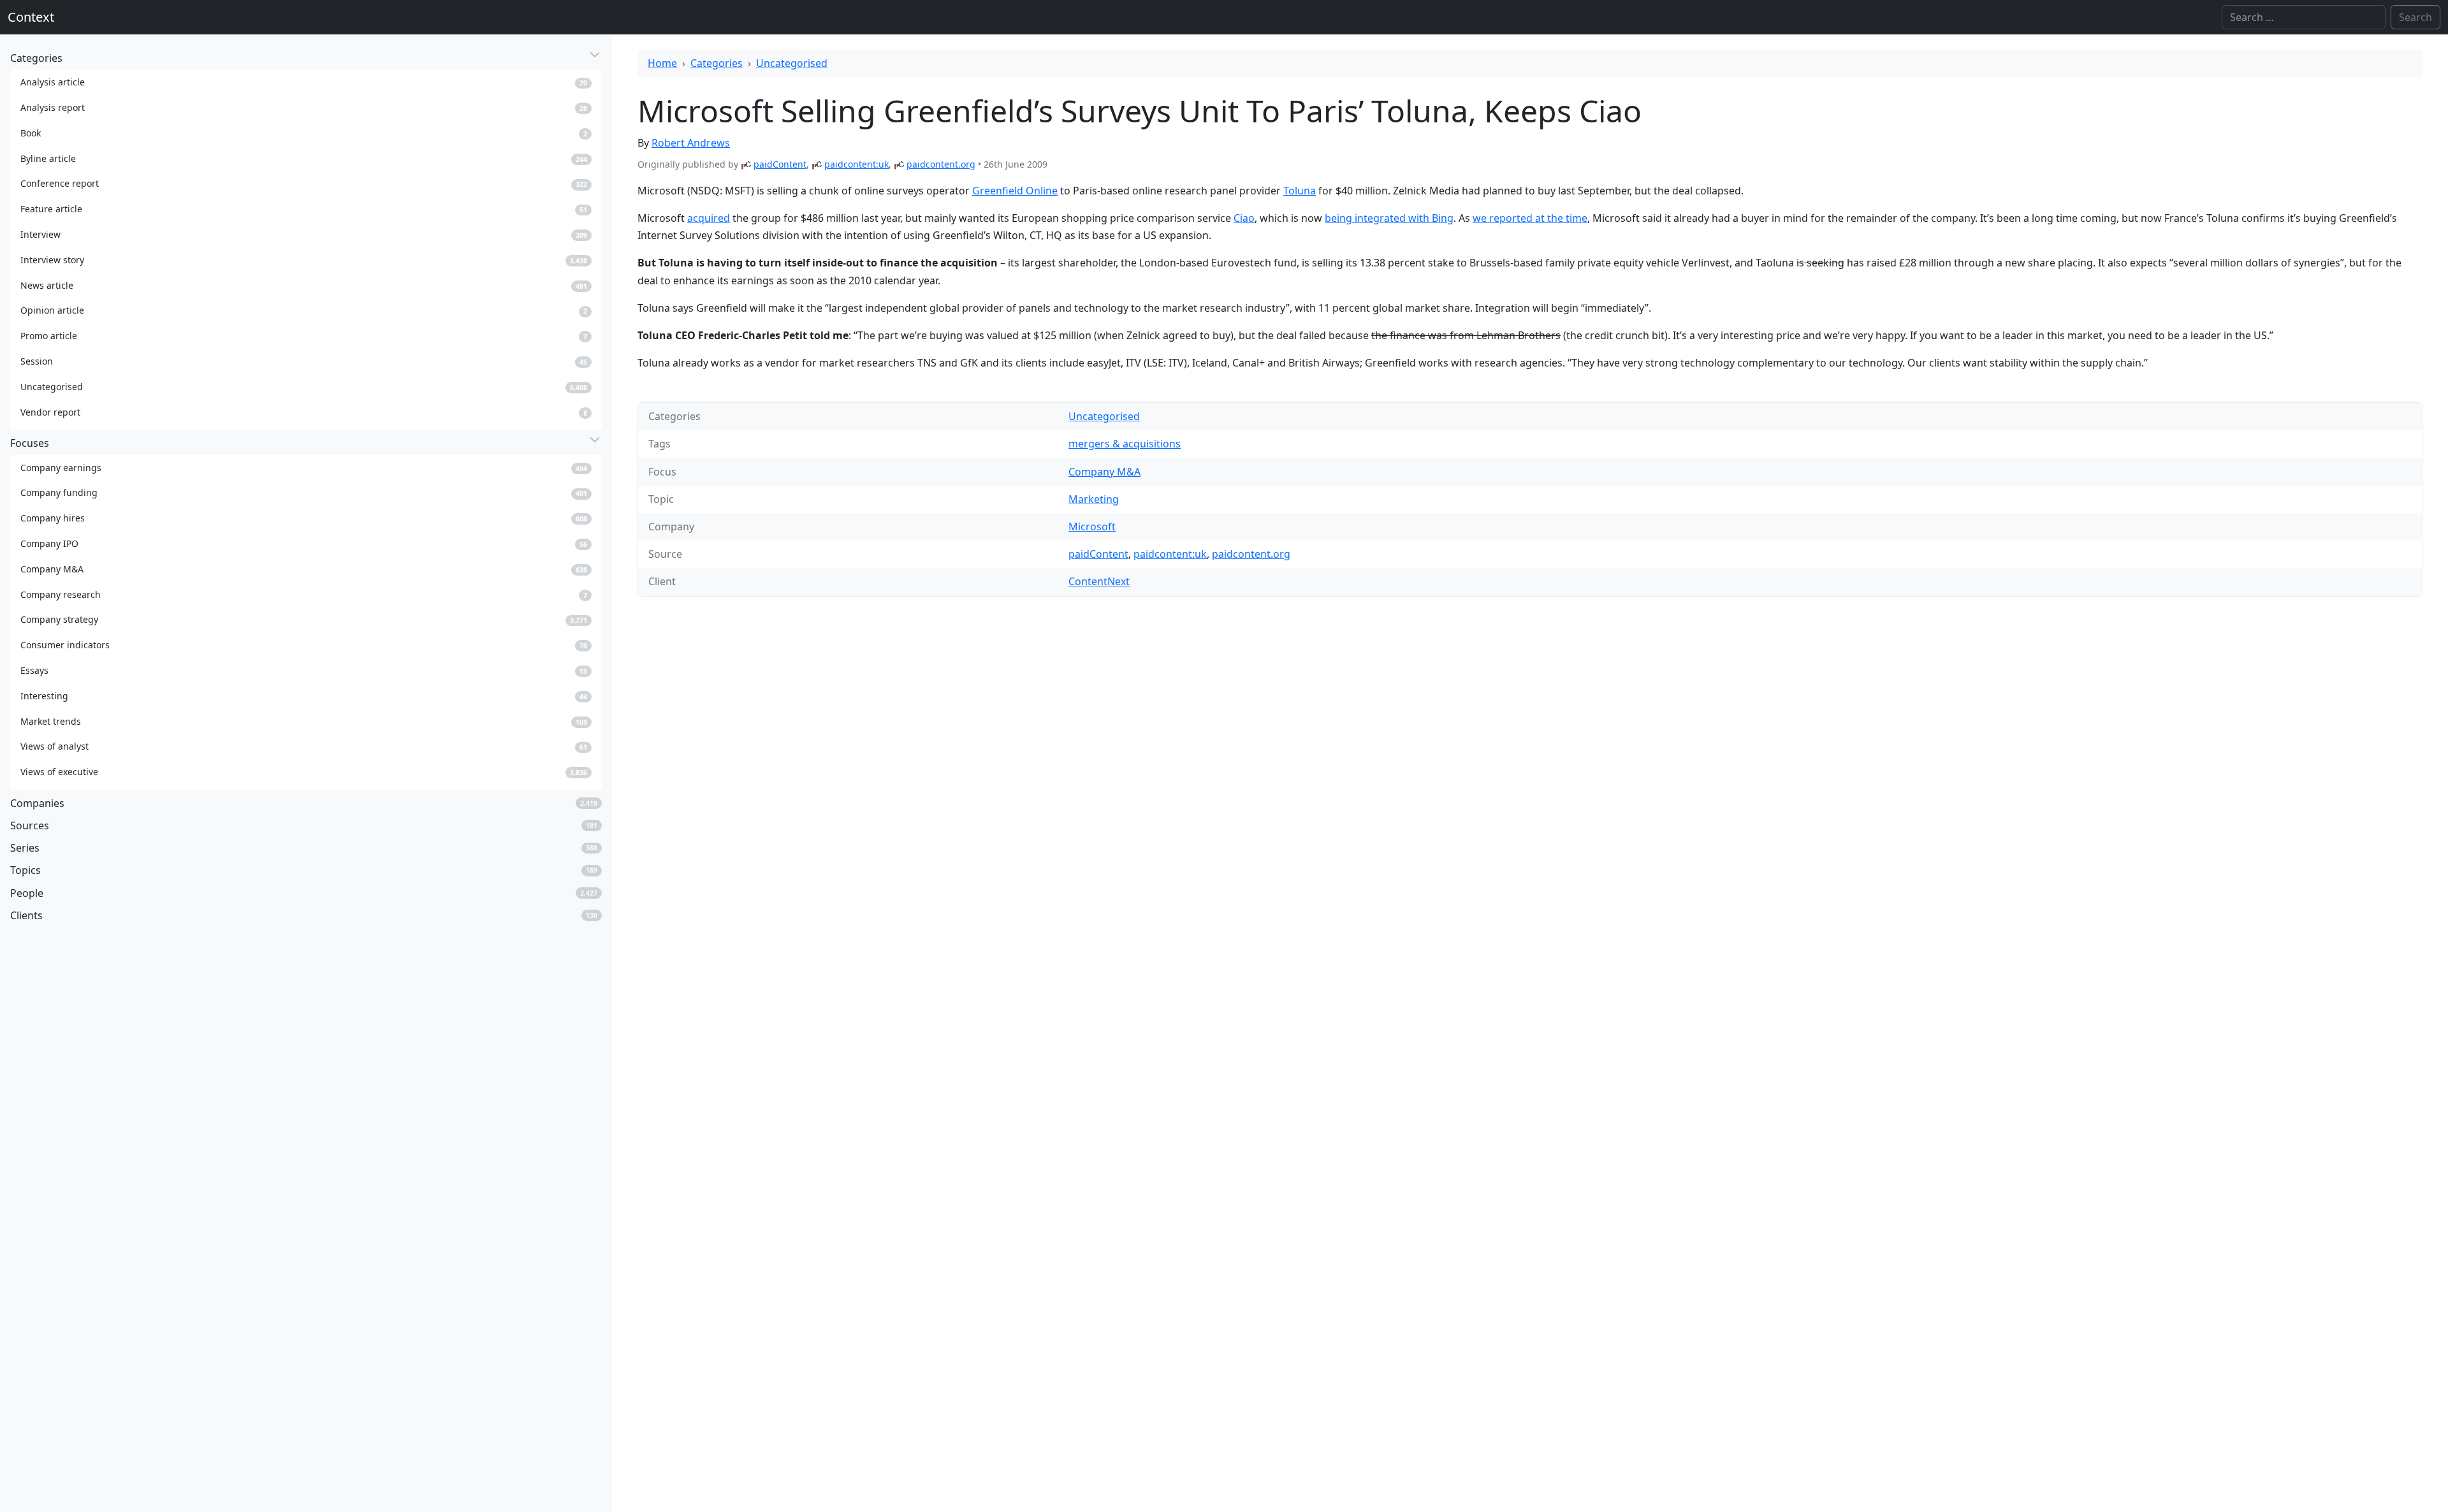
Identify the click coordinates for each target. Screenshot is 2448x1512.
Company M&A (1104, 472)
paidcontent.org (941, 164)
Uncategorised (792, 63)
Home (662, 63)
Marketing (1094, 499)
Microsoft (1092, 527)
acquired (709, 218)
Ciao (1244, 218)
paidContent (780, 164)
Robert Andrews (691, 143)
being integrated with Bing (1389, 218)
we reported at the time (1530, 218)
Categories (717, 63)
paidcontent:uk (856, 164)
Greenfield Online (1015, 191)
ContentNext (1099, 581)
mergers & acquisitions (1125, 444)
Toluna (1300, 191)
